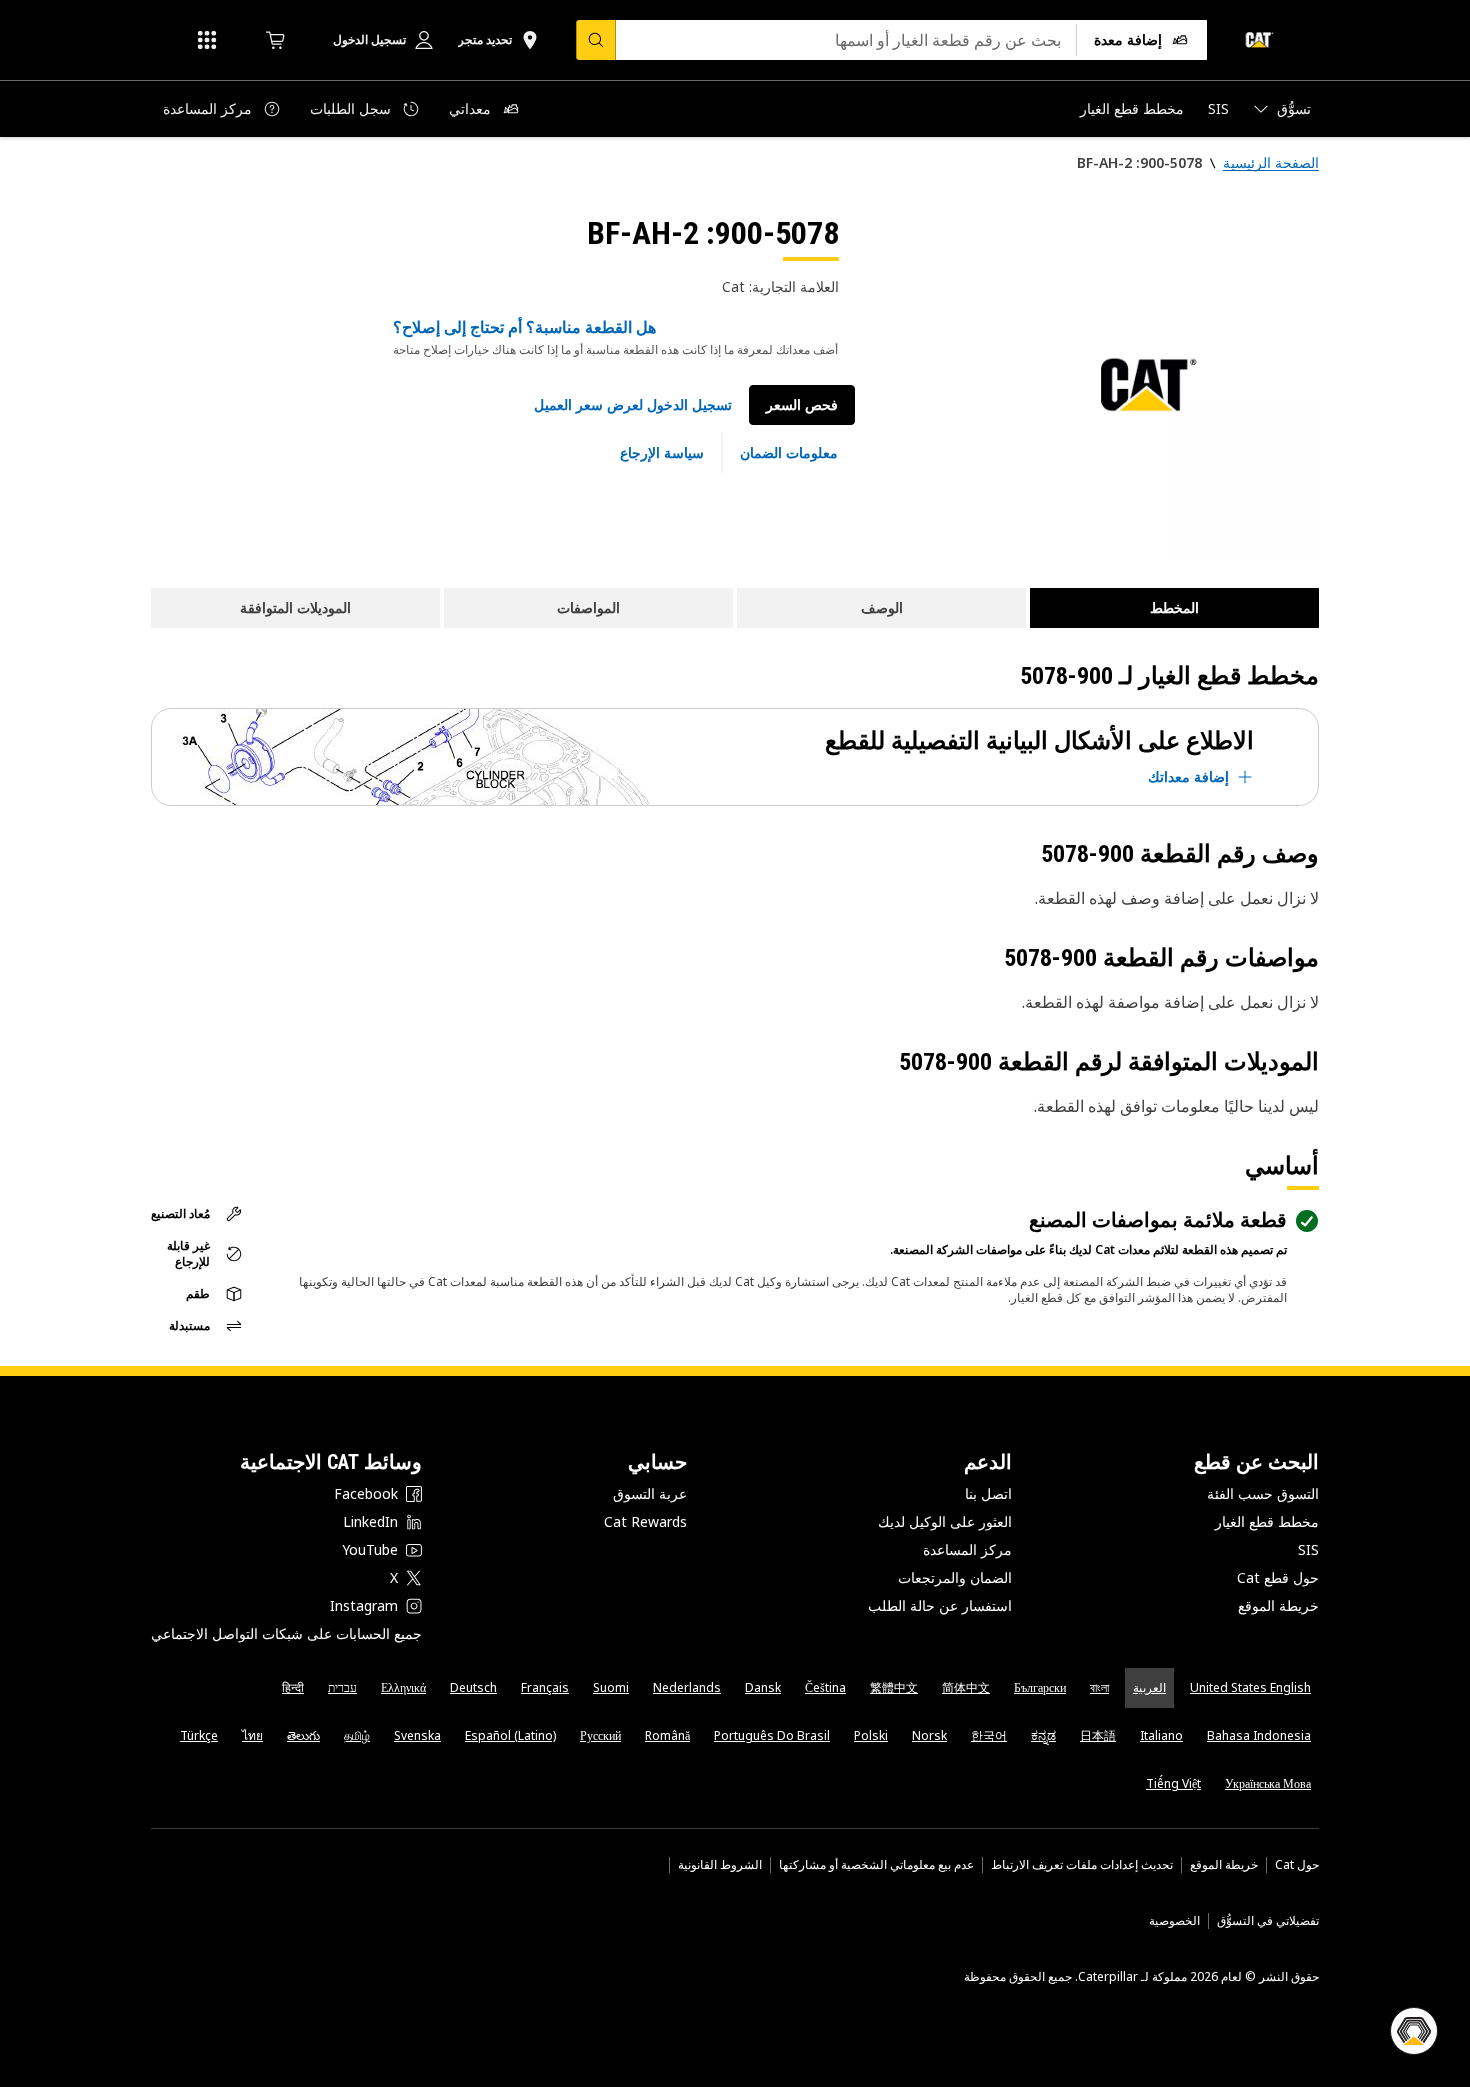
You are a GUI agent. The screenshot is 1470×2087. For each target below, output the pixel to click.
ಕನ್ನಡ (1043, 1735)
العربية (1149, 1687)
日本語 (1098, 1735)
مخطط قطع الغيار (1267, 1521)
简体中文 (966, 1687)
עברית (342, 1687)
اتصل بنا (988, 1493)
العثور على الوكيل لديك (945, 1521)
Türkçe (199, 1735)
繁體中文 (894, 1687)
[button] (633, 405)
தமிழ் (357, 1735)
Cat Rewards (645, 1521)
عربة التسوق (650, 1493)
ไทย (252, 1735)
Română (667, 1735)
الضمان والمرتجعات (955, 1577)
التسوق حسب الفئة (1263, 1493)
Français (545, 1687)
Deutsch (473, 1687)
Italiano (1161, 1735)
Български (1040, 1687)
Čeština (825, 1687)
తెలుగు (303, 1735)
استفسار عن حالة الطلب (940, 1605)
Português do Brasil (772, 1735)
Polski (871, 1735)
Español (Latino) (510, 1735)
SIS (1308, 1549)
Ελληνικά (403, 1687)
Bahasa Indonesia (1259, 1735)
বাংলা (1099, 1687)
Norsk (929, 1735)
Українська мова (1268, 1783)
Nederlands (687, 1687)
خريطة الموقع (1278, 1605)
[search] (596, 40)
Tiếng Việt (1173, 1783)
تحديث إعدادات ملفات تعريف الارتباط (1082, 1865)
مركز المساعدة (967, 1549)
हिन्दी (293, 1687)
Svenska (417, 1735)
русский (600, 1735)
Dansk (763, 1687)
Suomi (611, 1687)
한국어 (989, 1735)
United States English (1250, 1687)
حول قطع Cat (1278, 1577)
